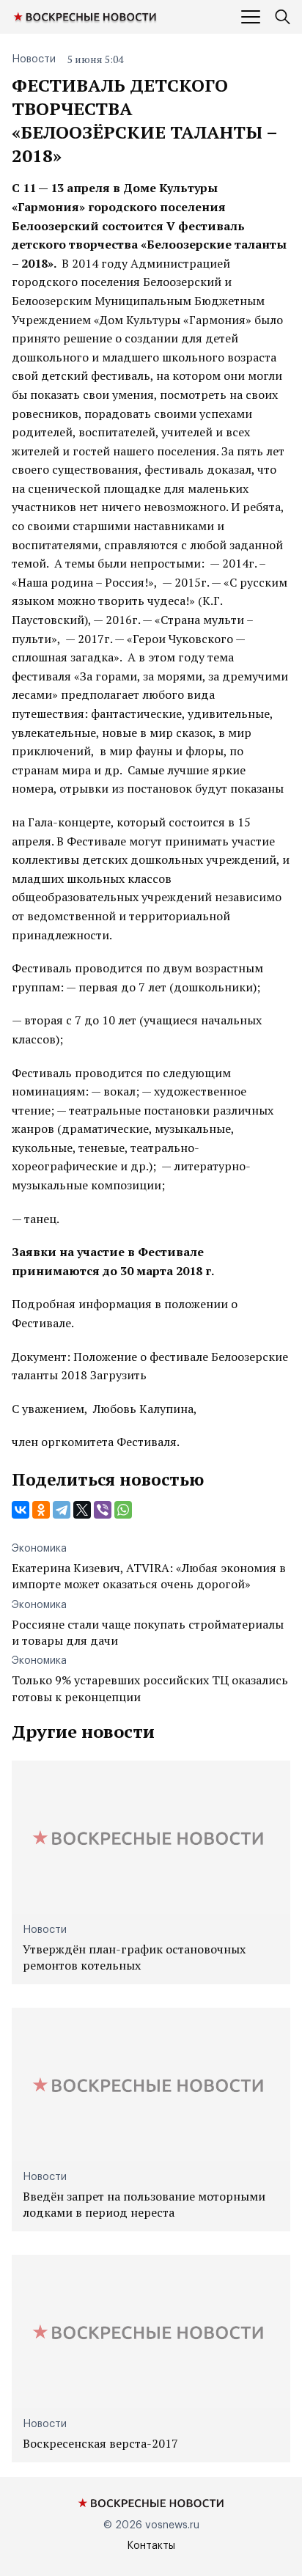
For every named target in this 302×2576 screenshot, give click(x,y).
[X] (82, 1510)
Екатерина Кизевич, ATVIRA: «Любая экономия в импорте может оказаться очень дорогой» (149, 1576)
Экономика (39, 1549)
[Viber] (103, 1510)
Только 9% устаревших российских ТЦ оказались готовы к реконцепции (150, 1688)
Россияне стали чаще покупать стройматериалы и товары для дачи (148, 1632)
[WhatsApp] (123, 1510)
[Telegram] (62, 1510)
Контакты (151, 2546)
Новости (34, 59)
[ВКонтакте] (21, 1510)
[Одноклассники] (41, 1510)
